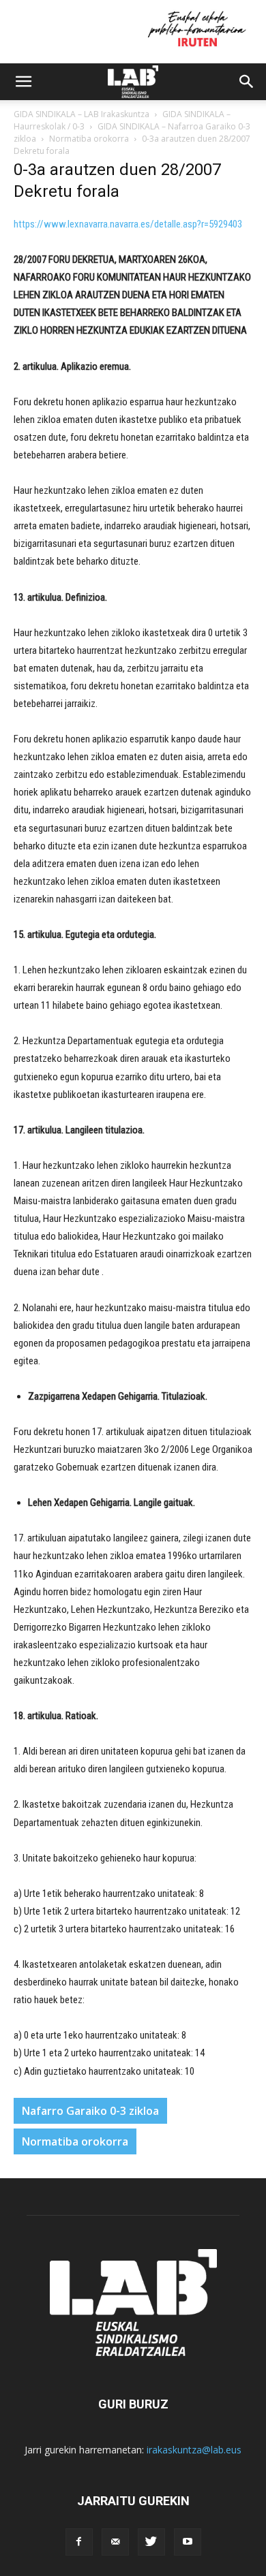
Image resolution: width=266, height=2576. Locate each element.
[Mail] (115, 2542)
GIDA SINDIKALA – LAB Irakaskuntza (82, 114)
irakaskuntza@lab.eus (194, 2450)
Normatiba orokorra (89, 139)
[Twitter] (151, 2542)
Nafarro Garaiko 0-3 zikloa (90, 2111)
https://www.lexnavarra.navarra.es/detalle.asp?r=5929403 (128, 224)
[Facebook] (79, 2542)
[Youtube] (188, 2542)
